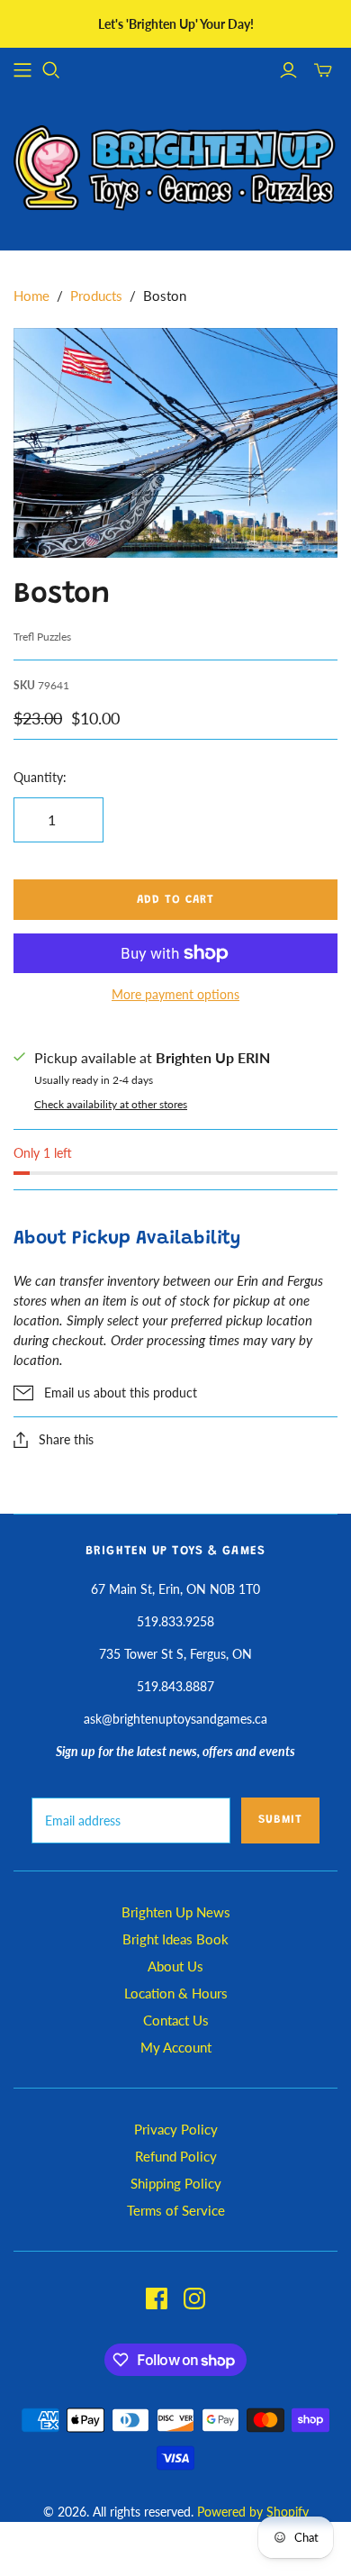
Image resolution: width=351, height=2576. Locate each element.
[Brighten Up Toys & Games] (175, 170)
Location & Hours (176, 1993)
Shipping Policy (176, 2183)
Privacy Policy (176, 2129)
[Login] (288, 70)
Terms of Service (176, 2210)
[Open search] (51, 70)
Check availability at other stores (111, 1104)
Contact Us (176, 2020)
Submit (280, 1820)
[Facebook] (157, 2298)
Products (96, 296)
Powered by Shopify (253, 2512)
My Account (176, 2047)
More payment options (175, 994)
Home (31, 296)
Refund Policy (176, 2156)
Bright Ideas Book (175, 1939)
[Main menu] (22, 70)
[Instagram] (194, 2298)
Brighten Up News (176, 1912)
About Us (175, 1966)
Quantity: (40, 777)
